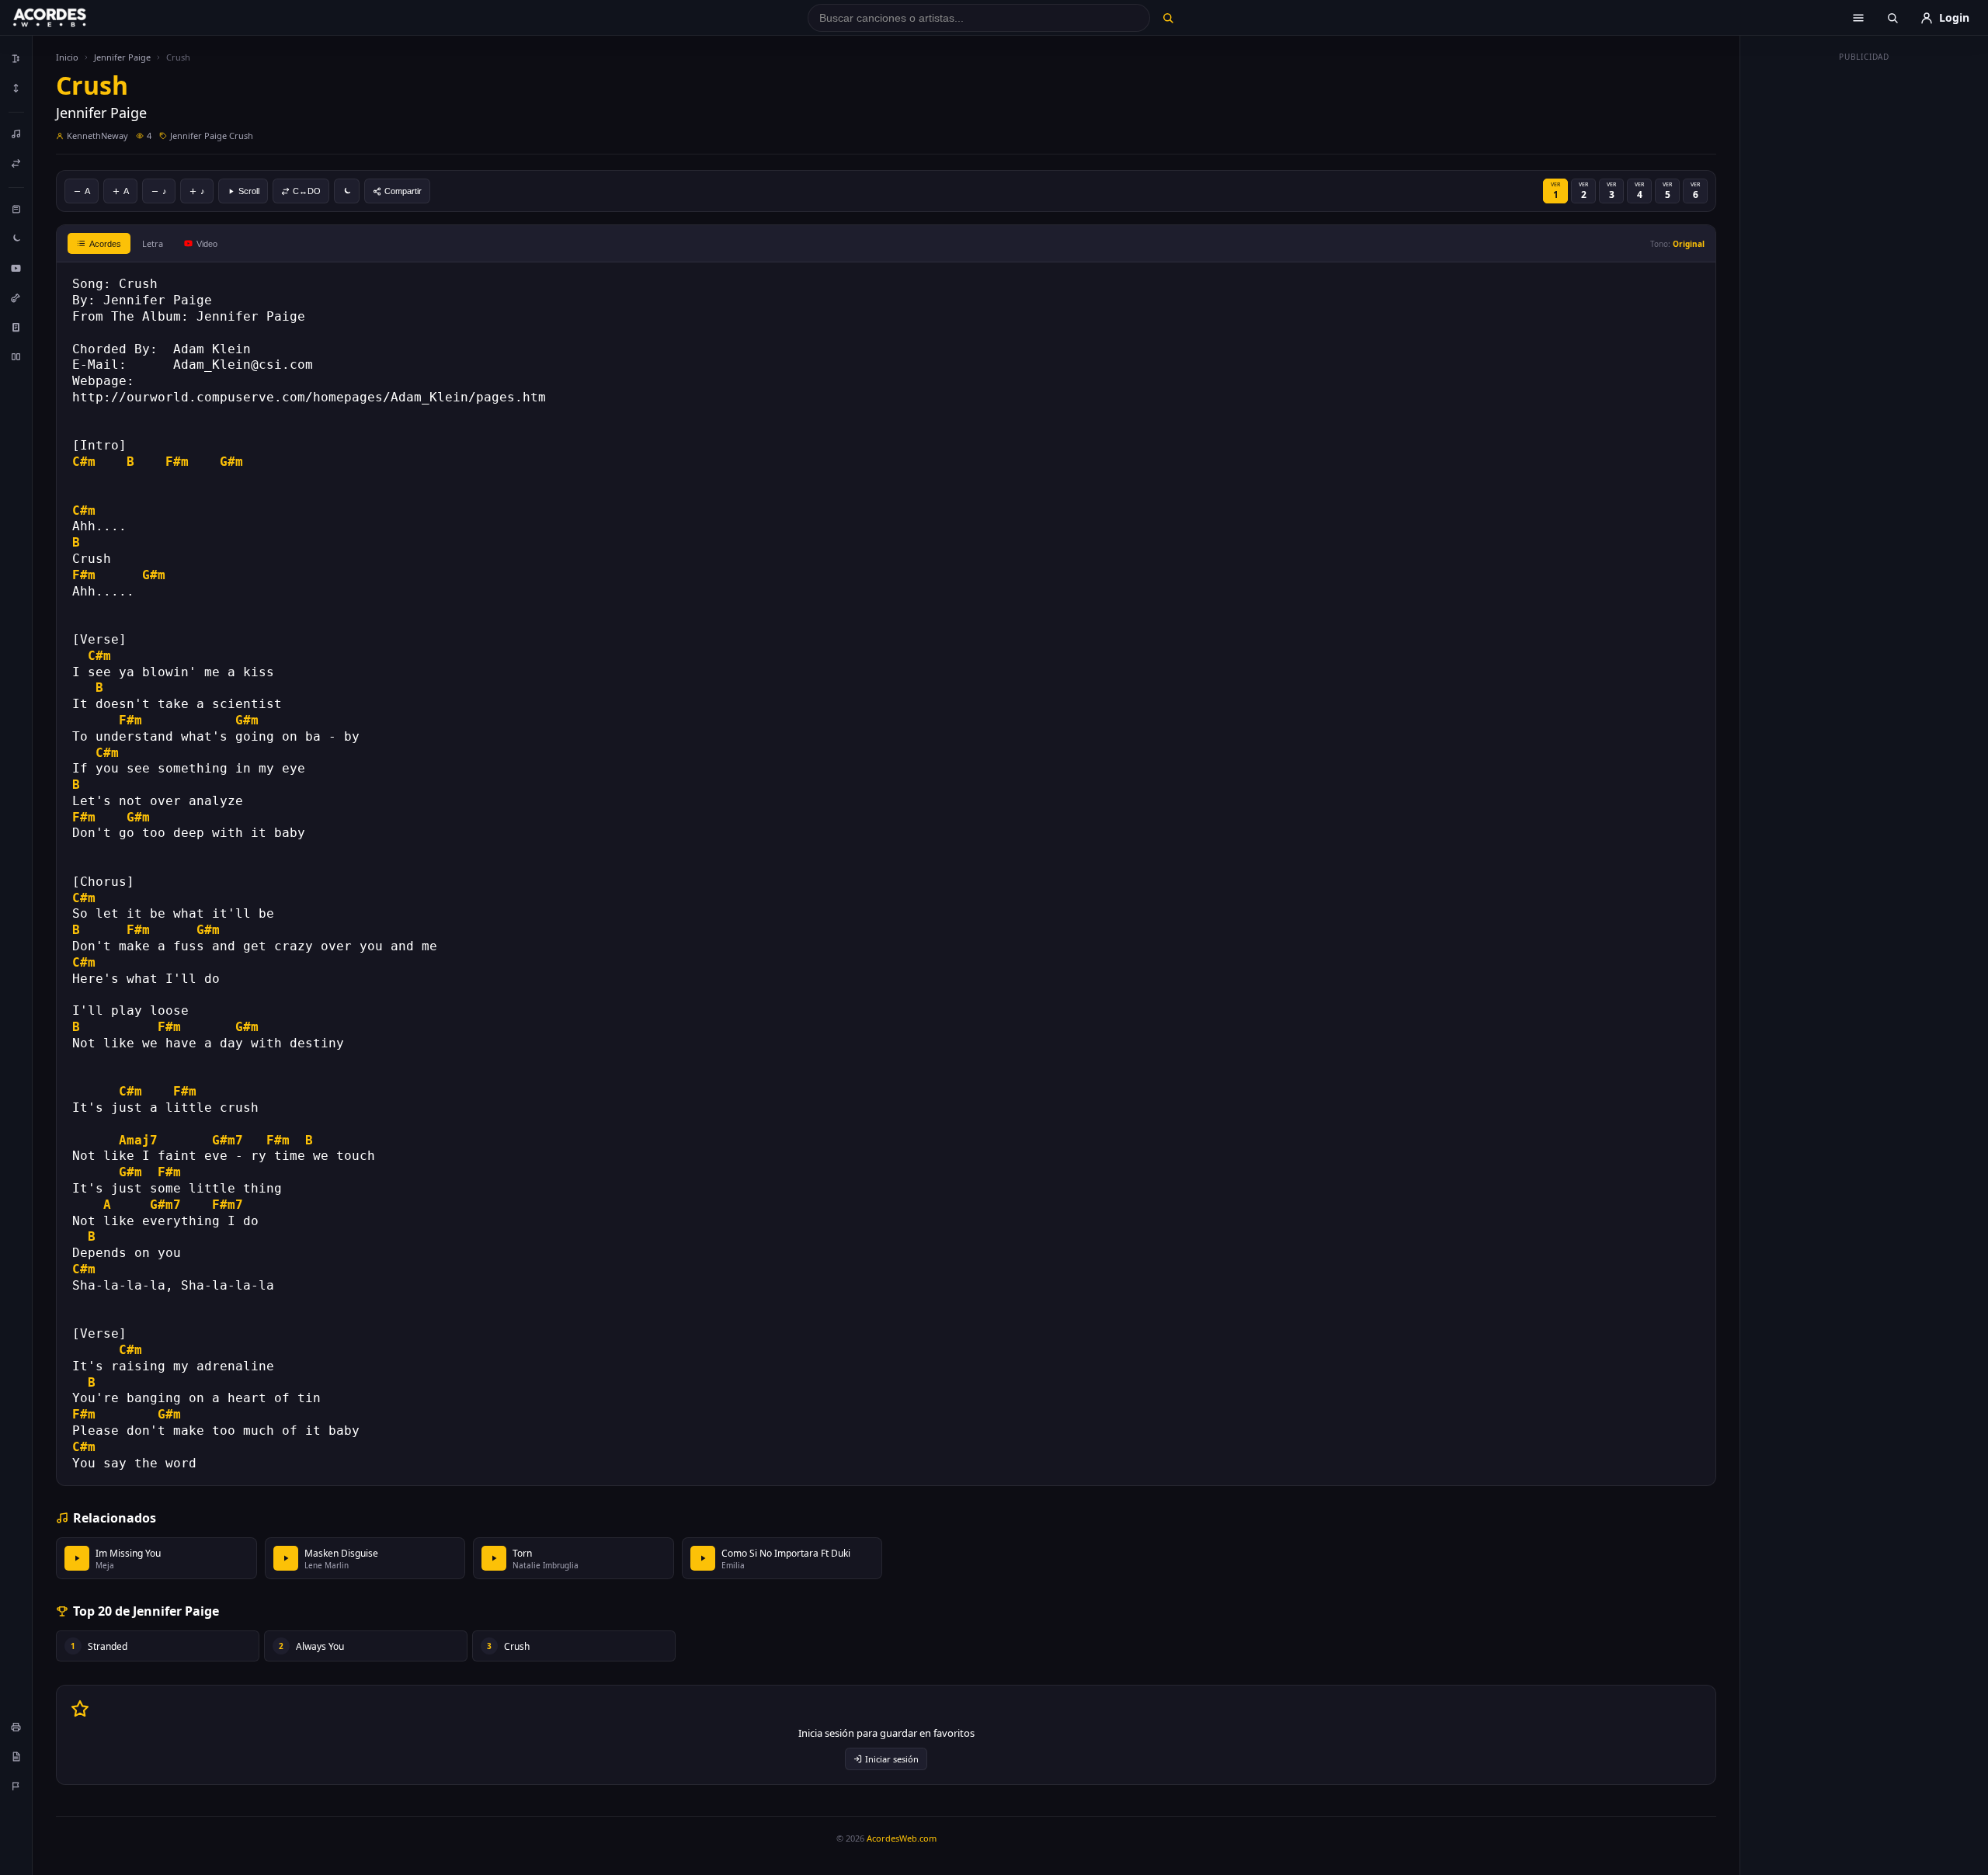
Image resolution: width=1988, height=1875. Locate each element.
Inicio (67, 57)
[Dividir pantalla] (16, 356)
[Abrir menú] (1858, 18)
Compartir (403, 191)
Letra (153, 243)
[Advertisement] (1865, 301)
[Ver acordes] (16, 327)
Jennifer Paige (122, 57)
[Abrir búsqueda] (1892, 18)
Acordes (105, 244)
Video (207, 244)
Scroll (249, 191)
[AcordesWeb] (69, 18)
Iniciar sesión (892, 1759)
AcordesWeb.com (902, 1838)
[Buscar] (1168, 18)
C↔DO (307, 191)
